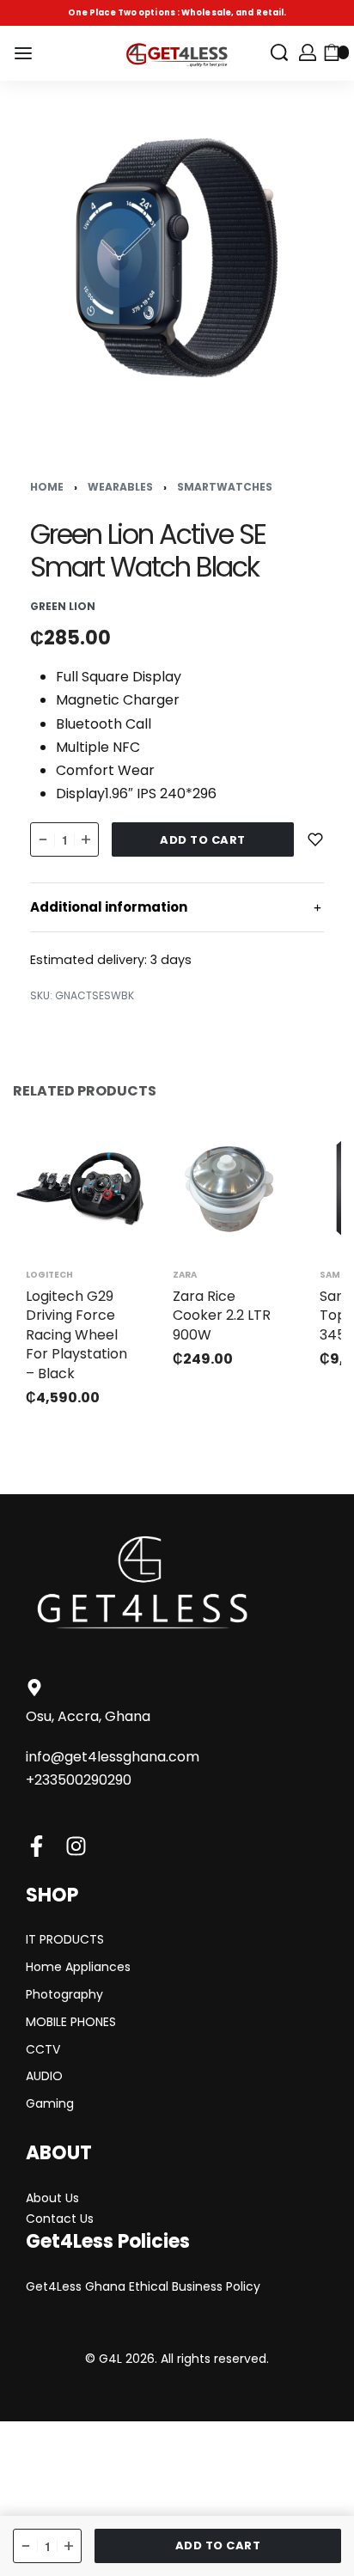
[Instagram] (76, 1846)
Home (47, 487)
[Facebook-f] (37, 1846)
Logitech (49, 1275)
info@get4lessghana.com (113, 1757)
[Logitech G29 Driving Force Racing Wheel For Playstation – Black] (82, 1189)
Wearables (120, 487)
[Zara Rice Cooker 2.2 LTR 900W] (229, 1189)
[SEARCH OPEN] (279, 52)
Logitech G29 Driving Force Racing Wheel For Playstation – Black (76, 1335)
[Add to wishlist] (315, 839)
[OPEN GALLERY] (177, 258)
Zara (185, 1275)
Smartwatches (225, 487)
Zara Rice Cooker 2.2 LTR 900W (222, 1315)
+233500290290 (79, 1780)
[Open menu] (23, 53)
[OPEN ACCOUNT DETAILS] (308, 52)
